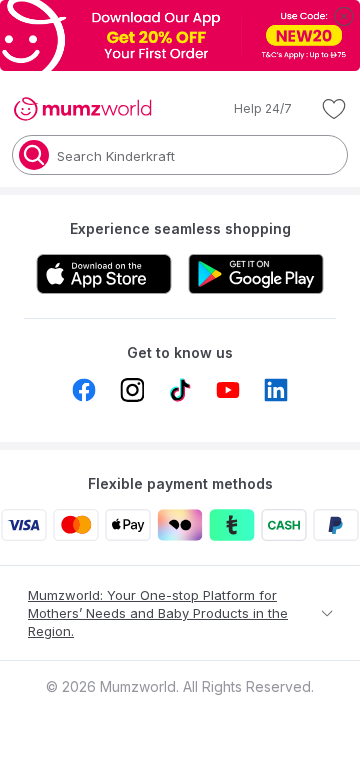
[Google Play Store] (256, 274)
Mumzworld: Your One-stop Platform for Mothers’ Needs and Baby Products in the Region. (158, 613)
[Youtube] (228, 390)
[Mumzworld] (82, 109)
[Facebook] (84, 390)
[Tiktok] (180, 390)
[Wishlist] (334, 109)
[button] (249, 109)
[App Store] (104, 274)
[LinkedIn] (276, 390)
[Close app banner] (344, 16)
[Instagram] (132, 390)
